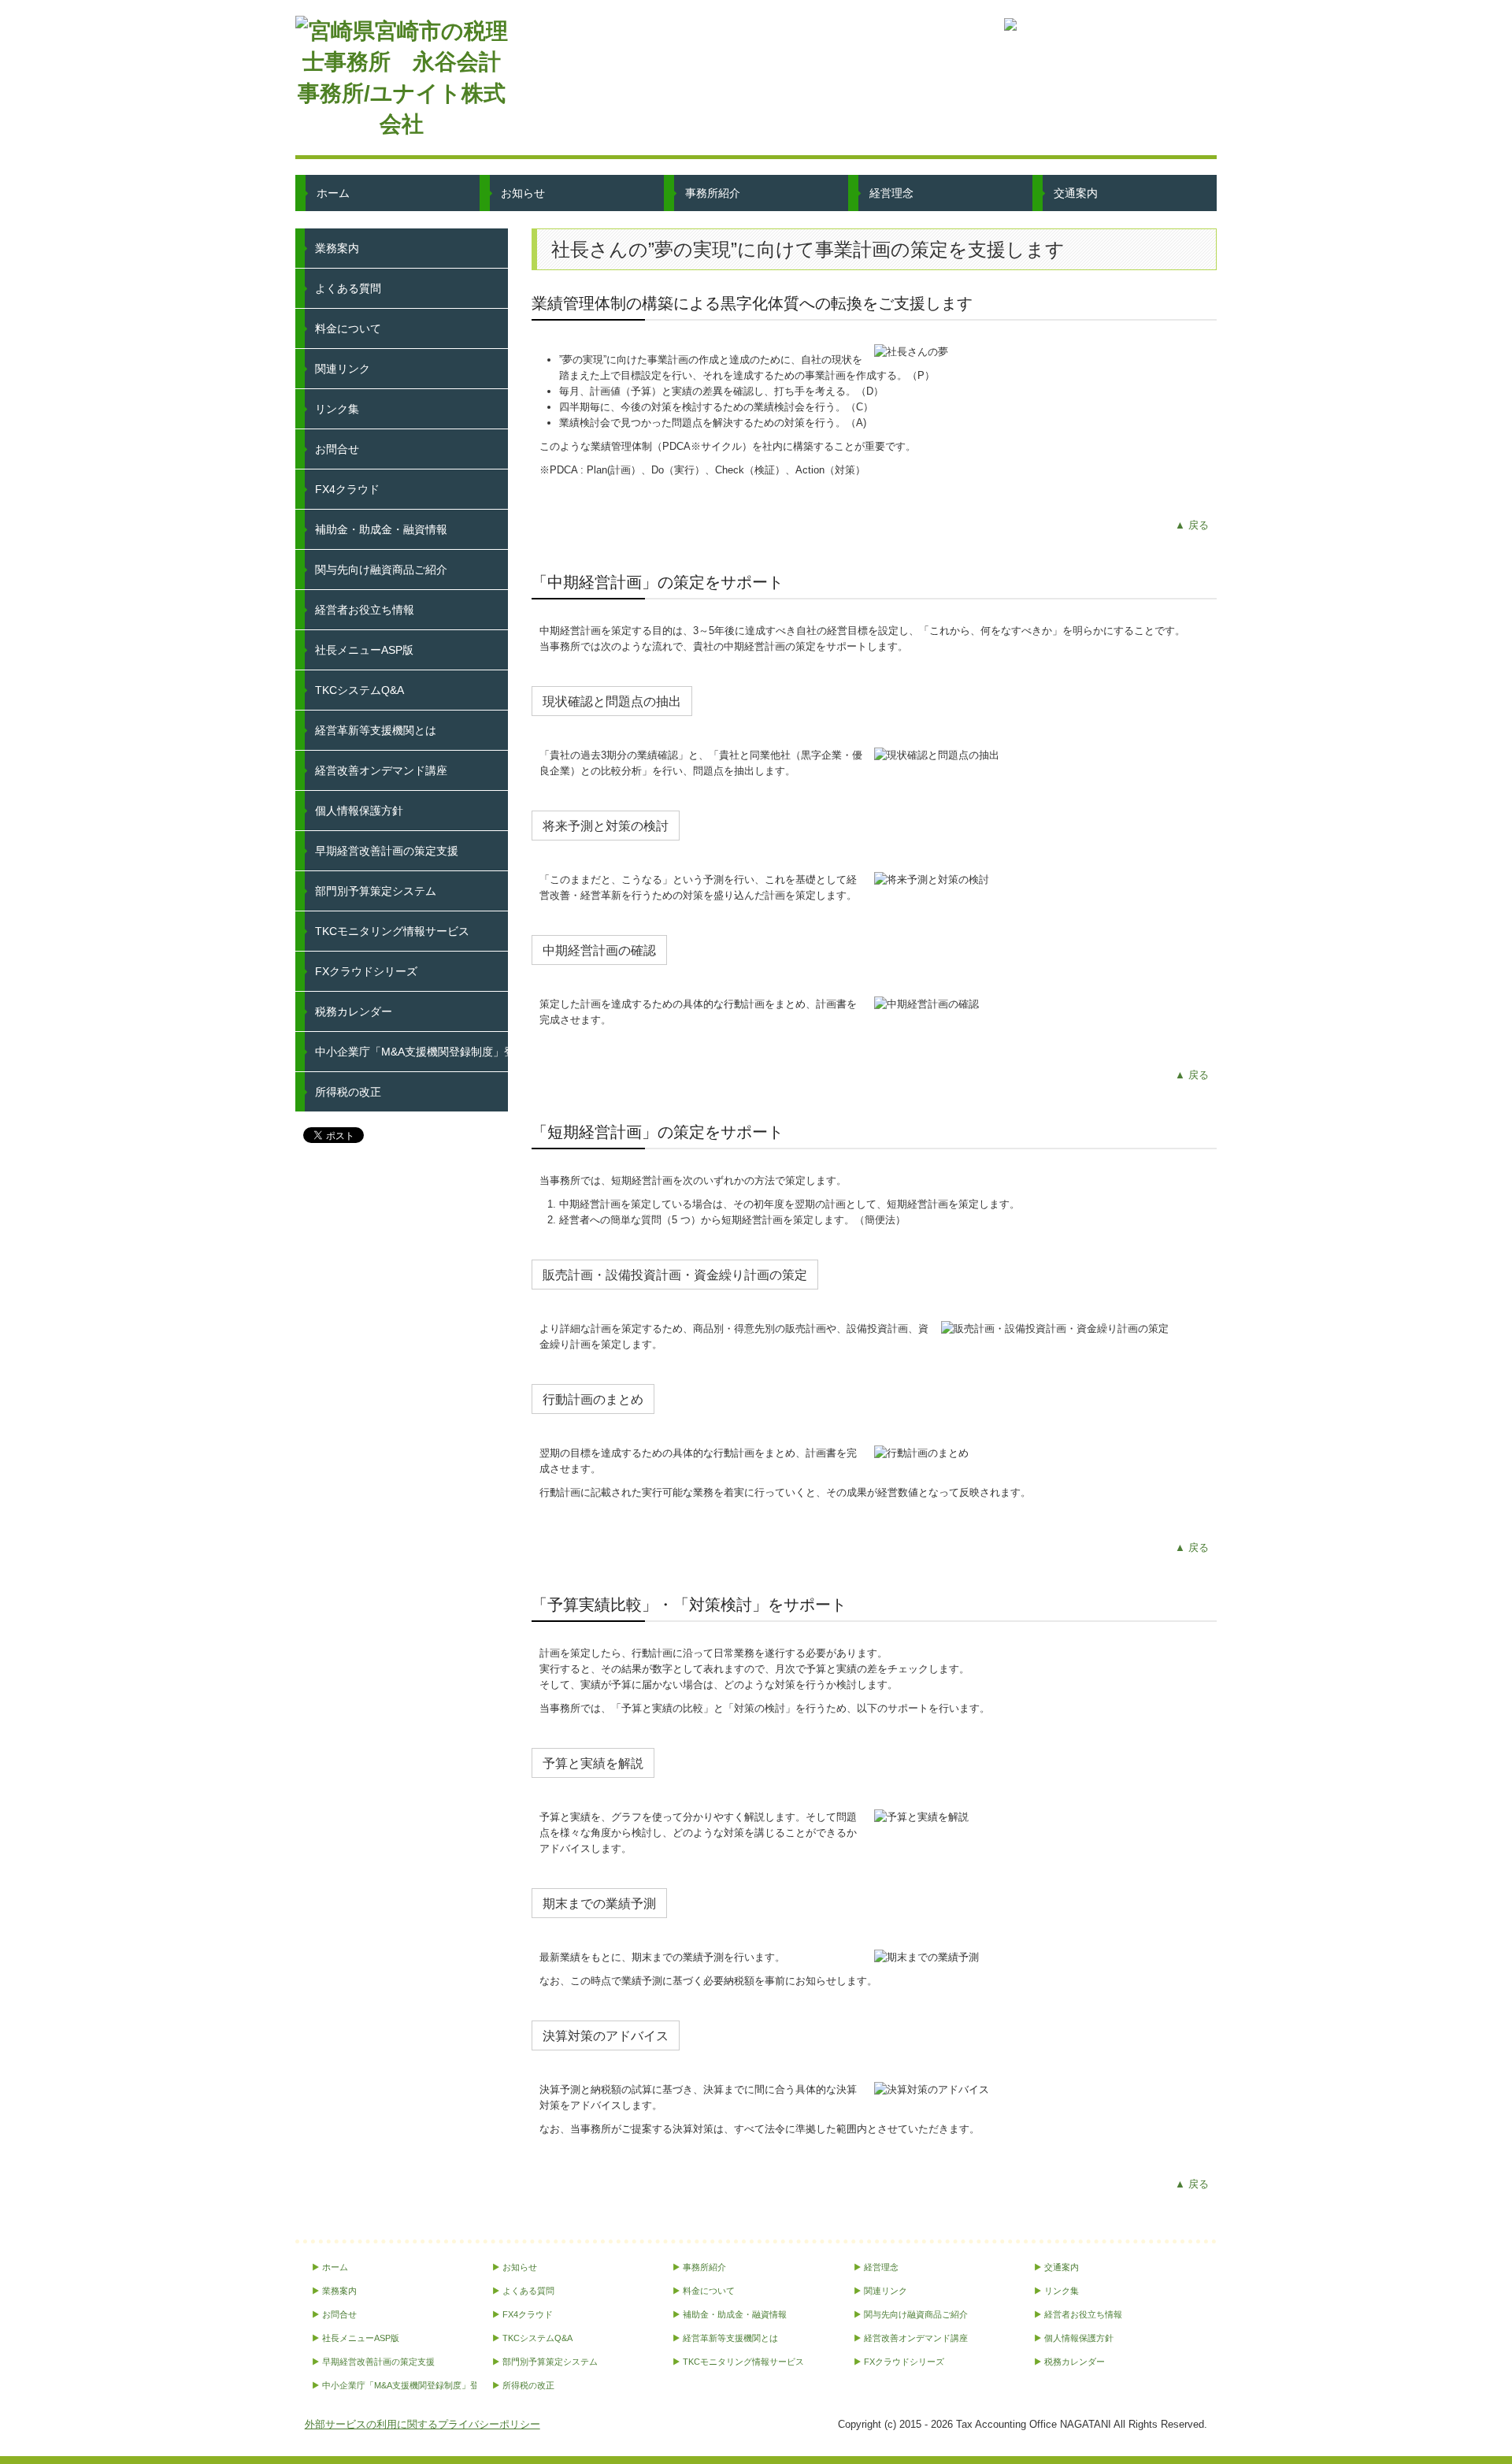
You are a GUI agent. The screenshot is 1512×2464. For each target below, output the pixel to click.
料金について (348, 328)
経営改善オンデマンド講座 (381, 770)
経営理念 (891, 193)
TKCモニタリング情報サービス (392, 931)
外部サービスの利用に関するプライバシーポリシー (422, 2424)
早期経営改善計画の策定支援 (387, 851)
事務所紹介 (713, 193)
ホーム (333, 193)
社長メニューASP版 (364, 650)
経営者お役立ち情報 (365, 610)
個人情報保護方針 (359, 811)
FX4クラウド (347, 489)
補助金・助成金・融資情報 (381, 529)
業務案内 (337, 248)
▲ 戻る (1192, 525)
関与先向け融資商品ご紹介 (381, 570)
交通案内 (1076, 193)
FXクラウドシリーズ (366, 971)
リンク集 (337, 409)
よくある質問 (348, 288)
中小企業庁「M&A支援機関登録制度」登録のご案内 (411, 1052)
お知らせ (523, 193)
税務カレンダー (354, 1011)
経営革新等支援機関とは (376, 730)
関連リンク (343, 369)
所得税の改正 (348, 1092)
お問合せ (337, 449)
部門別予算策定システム (376, 891)
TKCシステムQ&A (359, 690)
